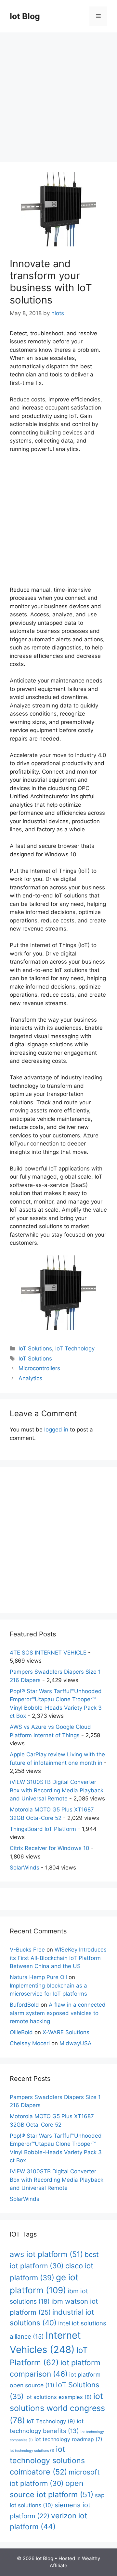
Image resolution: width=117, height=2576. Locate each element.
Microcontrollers (39, 1368)
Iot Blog (25, 16)
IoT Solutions (35, 1348)
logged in (56, 1430)
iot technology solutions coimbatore (47, 2460)
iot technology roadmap (68, 2439)
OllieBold (21, 2032)
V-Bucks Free (27, 1950)
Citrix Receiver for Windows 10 (50, 1848)
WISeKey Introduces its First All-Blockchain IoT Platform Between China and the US (58, 1958)
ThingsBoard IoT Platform (43, 1829)
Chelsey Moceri (30, 2043)
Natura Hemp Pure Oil (38, 1977)
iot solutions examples (58, 2397)
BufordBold (24, 2005)
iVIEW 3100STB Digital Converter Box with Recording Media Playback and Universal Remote (57, 1790)
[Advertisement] (58, 94)
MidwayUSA (76, 2043)
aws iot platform (46, 2254)
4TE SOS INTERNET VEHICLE (48, 1653)
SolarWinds (25, 1868)
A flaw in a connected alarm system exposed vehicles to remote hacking (58, 2013)
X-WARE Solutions (66, 2032)
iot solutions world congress (57, 2408)
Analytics (30, 1378)
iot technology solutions (32, 2451)
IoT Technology (75, 1348)
